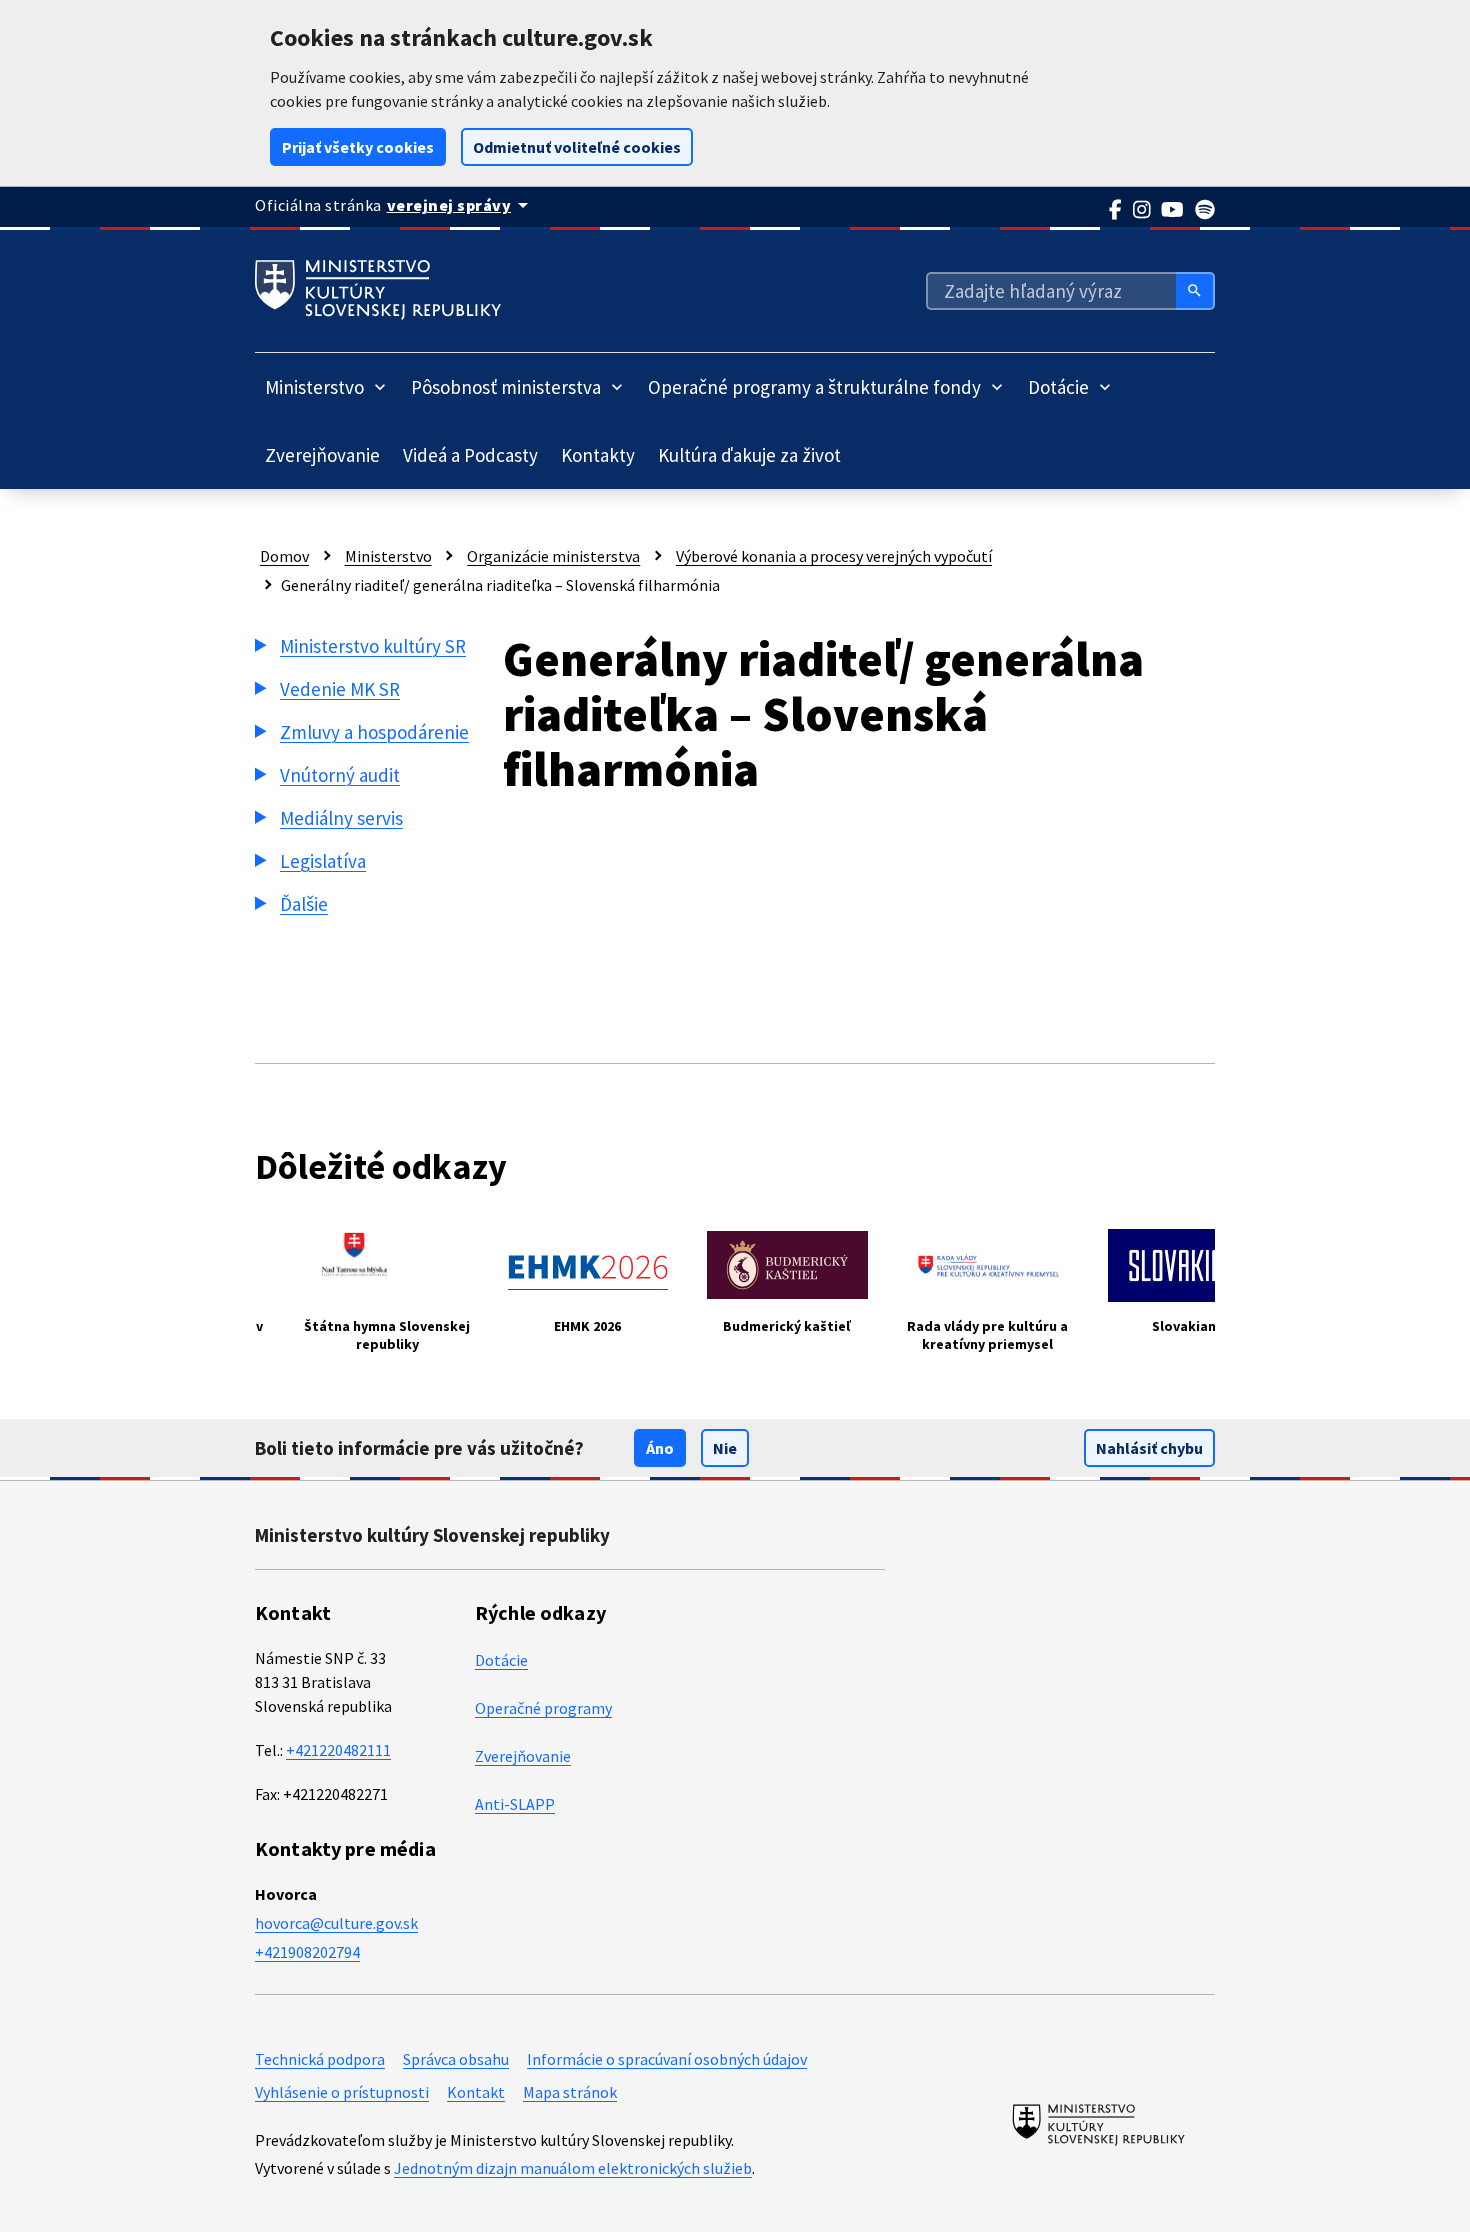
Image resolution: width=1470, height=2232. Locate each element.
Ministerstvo (388, 556)
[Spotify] (1205, 210)
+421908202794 (307, 1952)
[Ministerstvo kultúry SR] (1098, 2124)
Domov (284, 556)
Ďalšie (304, 904)
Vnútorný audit (340, 775)
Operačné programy (543, 1708)
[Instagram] (1142, 210)
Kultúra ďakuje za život (749, 455)
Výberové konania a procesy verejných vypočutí (834, 556)
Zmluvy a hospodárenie (374, 732)
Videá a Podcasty (470, 455)
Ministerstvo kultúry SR (373, 646)
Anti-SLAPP (515, 1804)
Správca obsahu (456, 2059)
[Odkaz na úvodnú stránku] (378, 290)
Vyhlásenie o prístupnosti (342, 2092)
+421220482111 (338, 1750)
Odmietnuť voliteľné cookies (577, 147)
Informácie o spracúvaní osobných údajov (667, 2059)
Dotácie (501, 1660)
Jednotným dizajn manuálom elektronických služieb (573, 2168)
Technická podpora (320, 2059)
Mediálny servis (341, 818)
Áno (660, 1448)
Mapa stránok (570, 2092)
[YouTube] (1173, 210)
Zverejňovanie (322, 455)
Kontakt (476, 2092)
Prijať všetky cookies (358, 147)
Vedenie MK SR (340, 689)
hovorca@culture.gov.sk (336, 1923)
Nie (725, 1448)
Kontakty (598, 455)
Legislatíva (323, 861)
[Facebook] (1116, 210)
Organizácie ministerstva (553, 556)
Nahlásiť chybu (1149, 1448)
